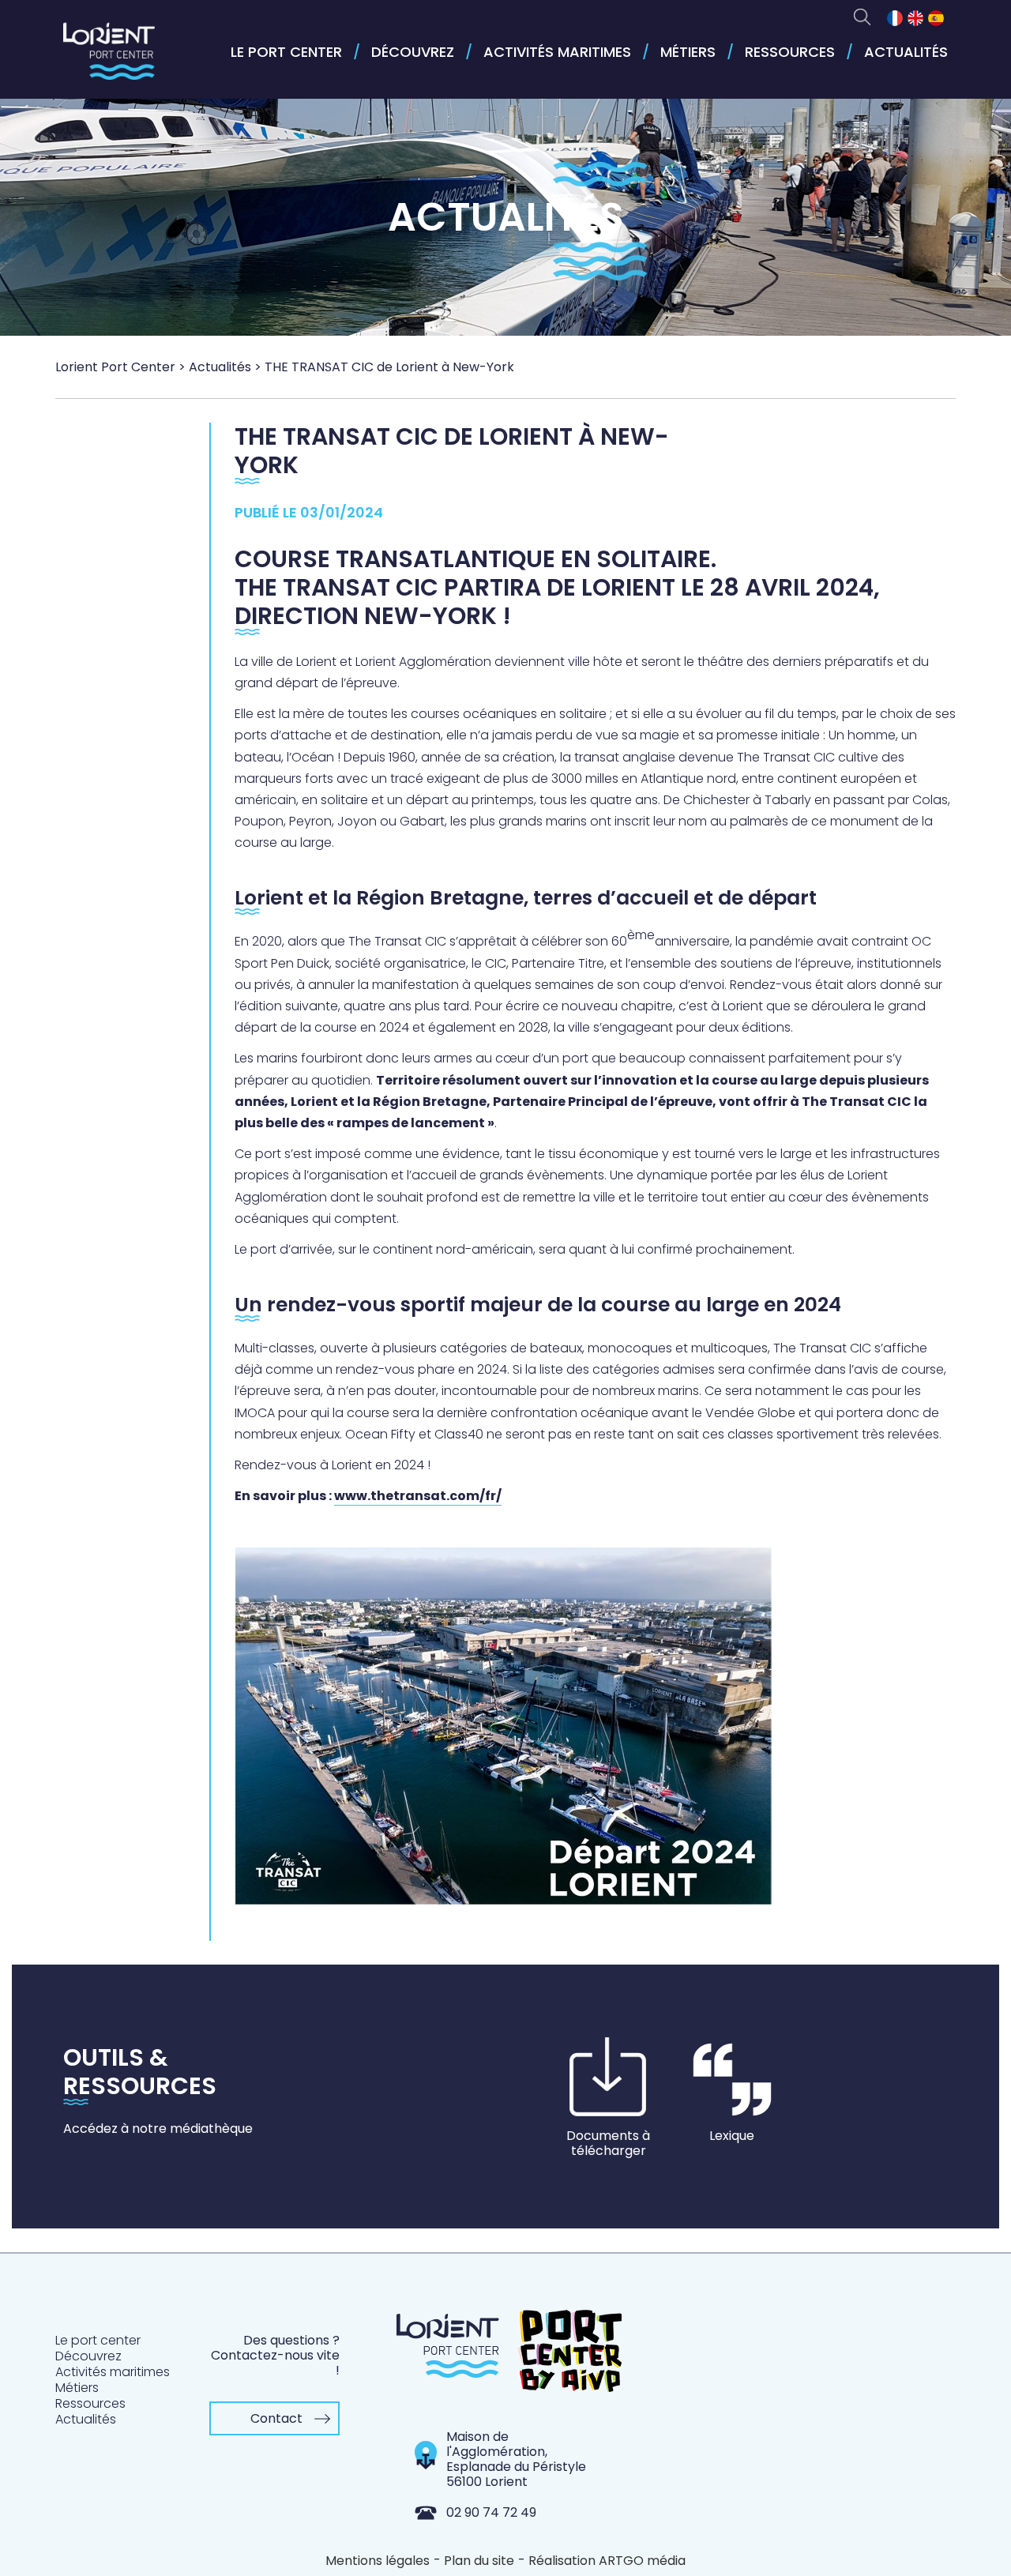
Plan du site (479, 2561)
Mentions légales (378, 2561)
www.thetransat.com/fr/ (418, 1496)
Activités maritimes (557, 52)
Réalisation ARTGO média (607, 2561)
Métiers (688, 52)
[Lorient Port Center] (109, 58)
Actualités (906, 52)
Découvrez (413, 52)
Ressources (790, 52)
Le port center (286, 52)
